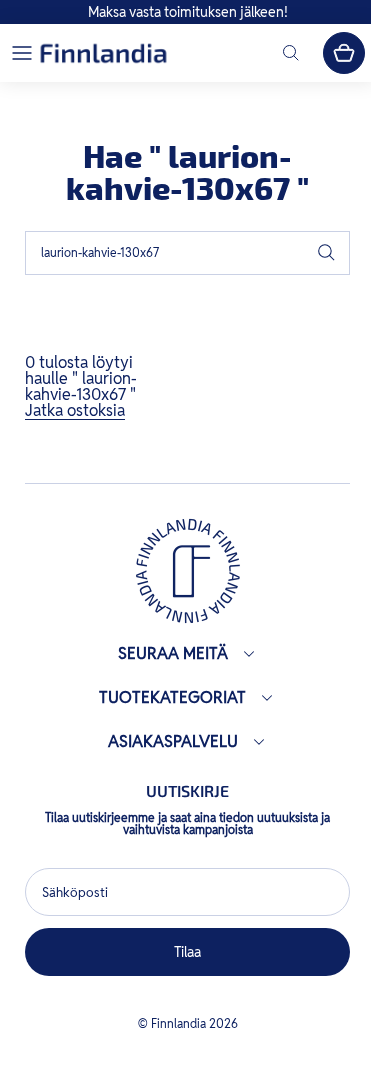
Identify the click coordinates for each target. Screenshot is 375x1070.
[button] (22, 53)
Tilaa (183, 952)
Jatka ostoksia (75, 410)
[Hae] (326, 253)
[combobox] (187, 253)
